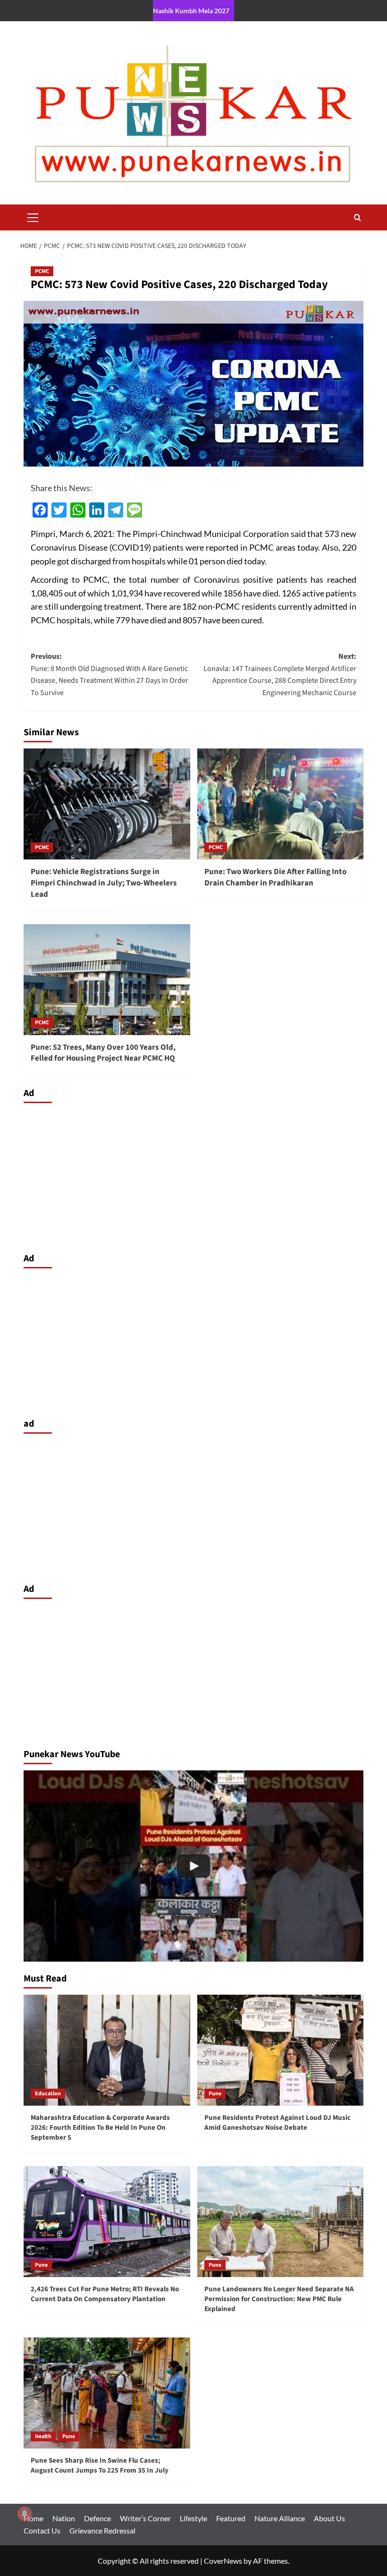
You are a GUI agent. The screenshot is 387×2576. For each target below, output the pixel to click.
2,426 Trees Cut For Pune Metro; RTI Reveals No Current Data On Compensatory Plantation (105, 2294)
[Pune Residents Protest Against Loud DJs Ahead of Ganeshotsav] (193, 1866)
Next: (280, 675)
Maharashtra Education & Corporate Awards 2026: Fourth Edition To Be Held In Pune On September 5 (100, 2128)
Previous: (109, 675)
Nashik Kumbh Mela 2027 (191, 11)
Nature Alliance (280, 2518)
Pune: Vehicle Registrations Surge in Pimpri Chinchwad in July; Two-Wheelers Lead (104, 883)
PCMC (42, 271)
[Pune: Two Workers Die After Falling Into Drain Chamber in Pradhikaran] (281, 804)
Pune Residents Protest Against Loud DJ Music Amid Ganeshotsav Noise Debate (278, 2123)
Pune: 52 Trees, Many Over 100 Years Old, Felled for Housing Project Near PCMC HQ (103, 1053)
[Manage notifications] (25, 2514)
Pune (215, 2094)
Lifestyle (193, 2518)
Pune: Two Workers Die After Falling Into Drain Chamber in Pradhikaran (275, 877)
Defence (97, 2518)
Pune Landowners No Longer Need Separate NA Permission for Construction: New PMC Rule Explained (279, 2299)
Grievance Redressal (102, 2530)
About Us (329, 2518)
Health (43, 2436)
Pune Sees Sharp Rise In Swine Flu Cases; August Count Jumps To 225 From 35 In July (100, 2465)
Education (48, 2094)
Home (34, 2518)
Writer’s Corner (145, 2518)
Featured (231, 2518)
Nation (64, 2518)
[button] (33, 216)
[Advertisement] (193, 1175)
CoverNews (223, 2561)
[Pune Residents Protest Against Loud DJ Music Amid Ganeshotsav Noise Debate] (281, 2050)
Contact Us (42, 2530)
